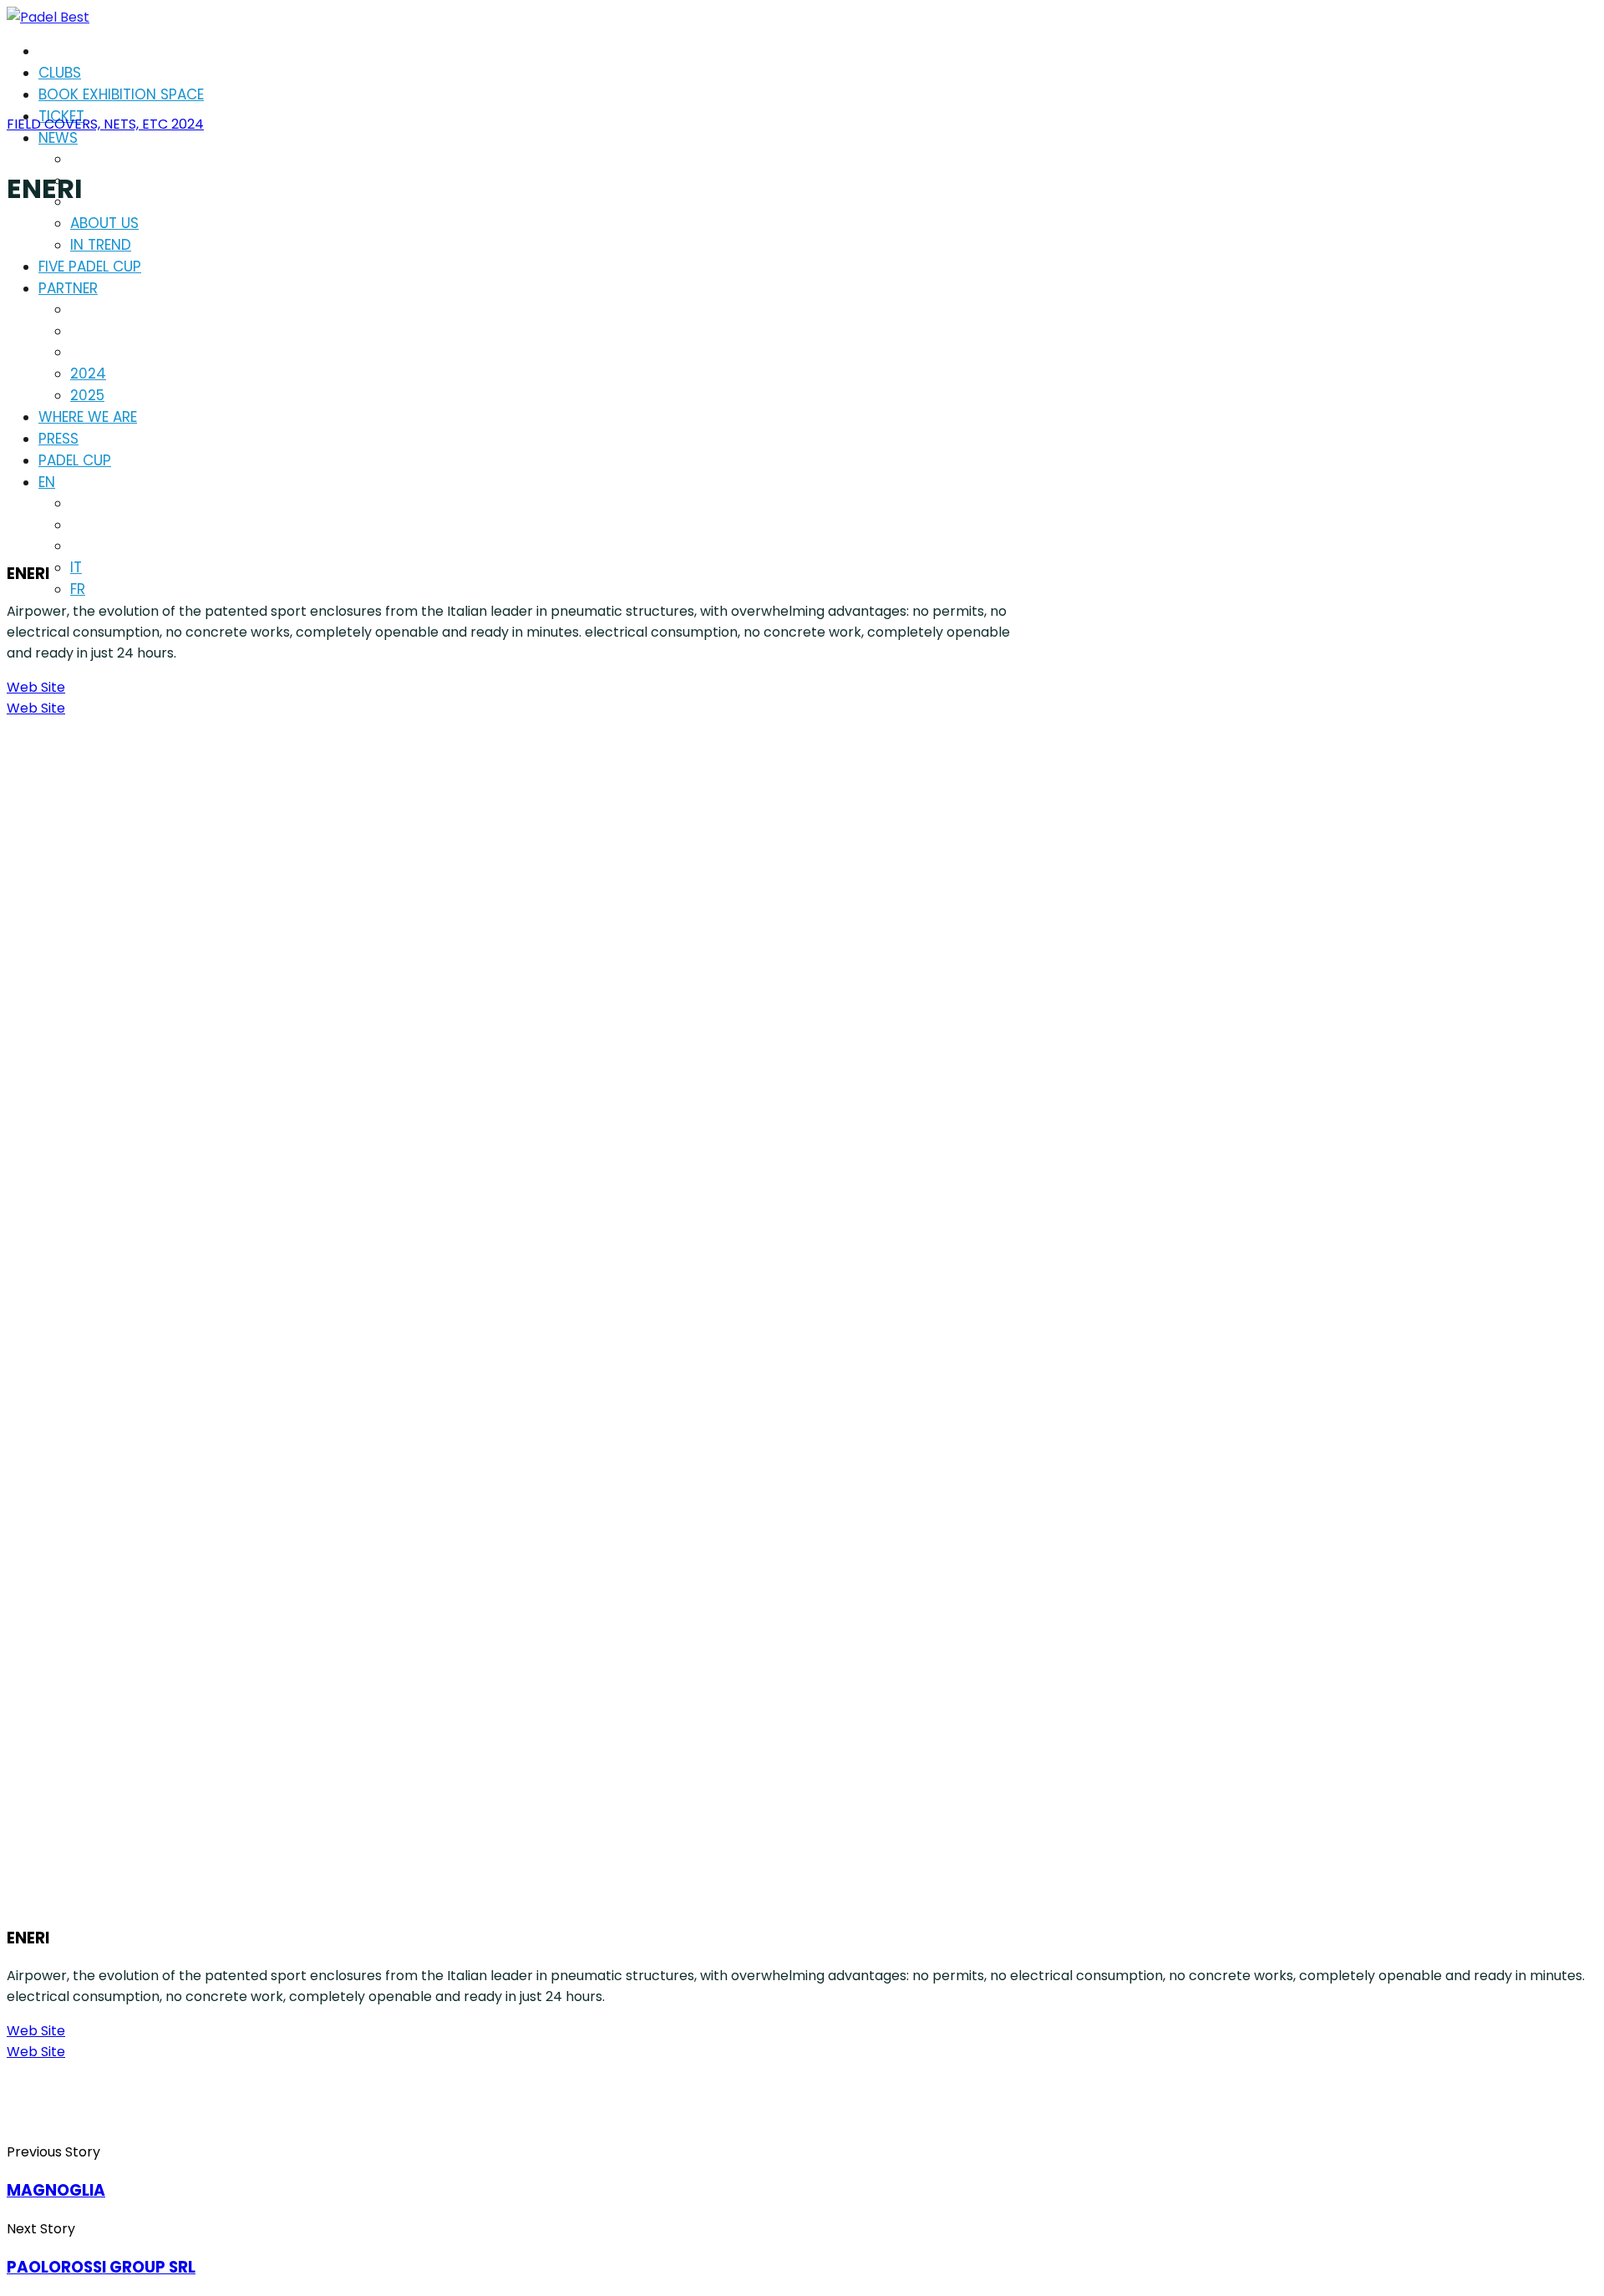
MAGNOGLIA (56, 2190)
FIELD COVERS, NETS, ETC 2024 (105, 124)
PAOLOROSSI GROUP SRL (101, 2267)
